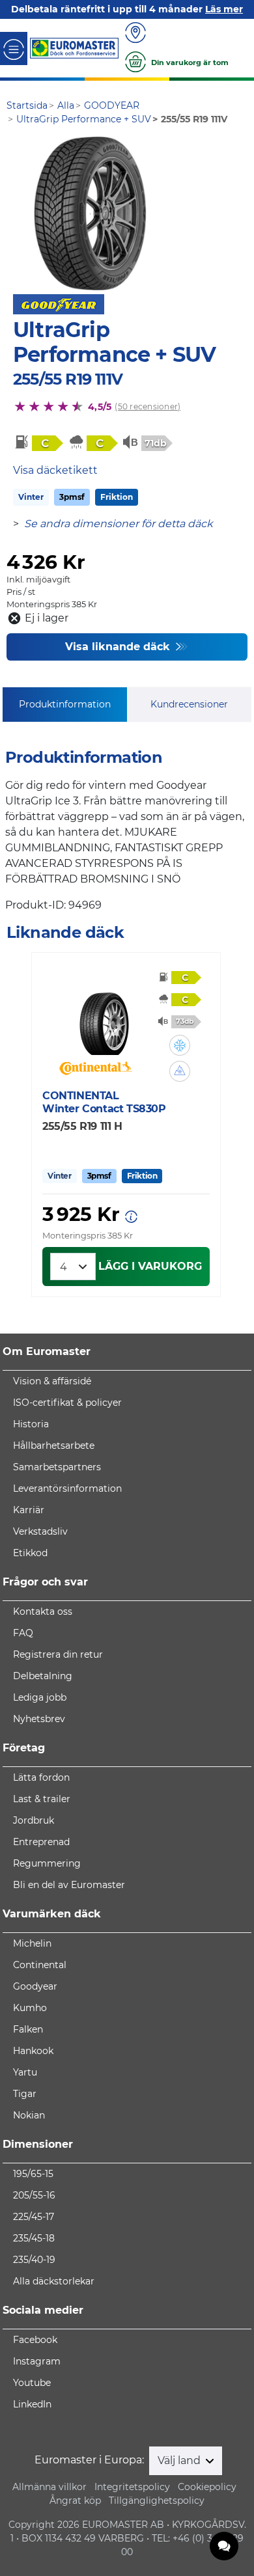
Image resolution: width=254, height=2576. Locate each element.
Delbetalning (43, 1676)
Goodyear (35, 1986)
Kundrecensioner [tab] (189, 704)
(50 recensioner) (148, 406)
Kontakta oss (43, 1611)
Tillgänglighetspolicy (157, 2501)
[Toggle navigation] (14, 48)
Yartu (25, 2072)
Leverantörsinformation (67, 1488)
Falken (28, 2029)
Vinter (31, 497)
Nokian (29, 2115)
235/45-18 (34, 2238)
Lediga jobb (40, 1697)
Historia (31, 1424)
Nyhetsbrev (39, 1719)
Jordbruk (34, 1820)
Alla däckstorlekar (54, 2281)
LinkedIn (32, 2404)
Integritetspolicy (132, 2487)
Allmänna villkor (49, 2487)
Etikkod (30, 1553)
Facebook (35, 2340)
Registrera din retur (58, 1654)
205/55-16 (34, 2195)
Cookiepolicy (207, 2487)
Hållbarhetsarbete (54, 1446)
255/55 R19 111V (68, 379)
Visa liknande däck (119, 647)
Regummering (47, 1863)
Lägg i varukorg (150, 1266)
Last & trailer (42, 1799)
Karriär (29, 1510)
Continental (40, 1965)
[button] (180, 1045)
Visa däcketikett (55, 470)
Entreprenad (41, 1842)
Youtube (32, 2383)
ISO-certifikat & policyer (67, 1403)
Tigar (25, 2094)
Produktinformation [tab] (65, 704)
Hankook (33, 2051)
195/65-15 (33, 2174)
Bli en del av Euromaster (69, 1885)
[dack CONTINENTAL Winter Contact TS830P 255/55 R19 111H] (104, 1016)
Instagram (37, 2361)
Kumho (30, 2008)
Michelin (32, 1943)
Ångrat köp (75, 2501)
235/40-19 (34, 2260)
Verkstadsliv (40, 1531)
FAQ (23, 1633)
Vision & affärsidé (52, 1381)
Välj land (180, 2460)
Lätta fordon (41, 1777)
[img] (180, 1045)
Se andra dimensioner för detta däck (119, 524)
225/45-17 (34, 2217)
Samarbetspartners (57, 1467)
